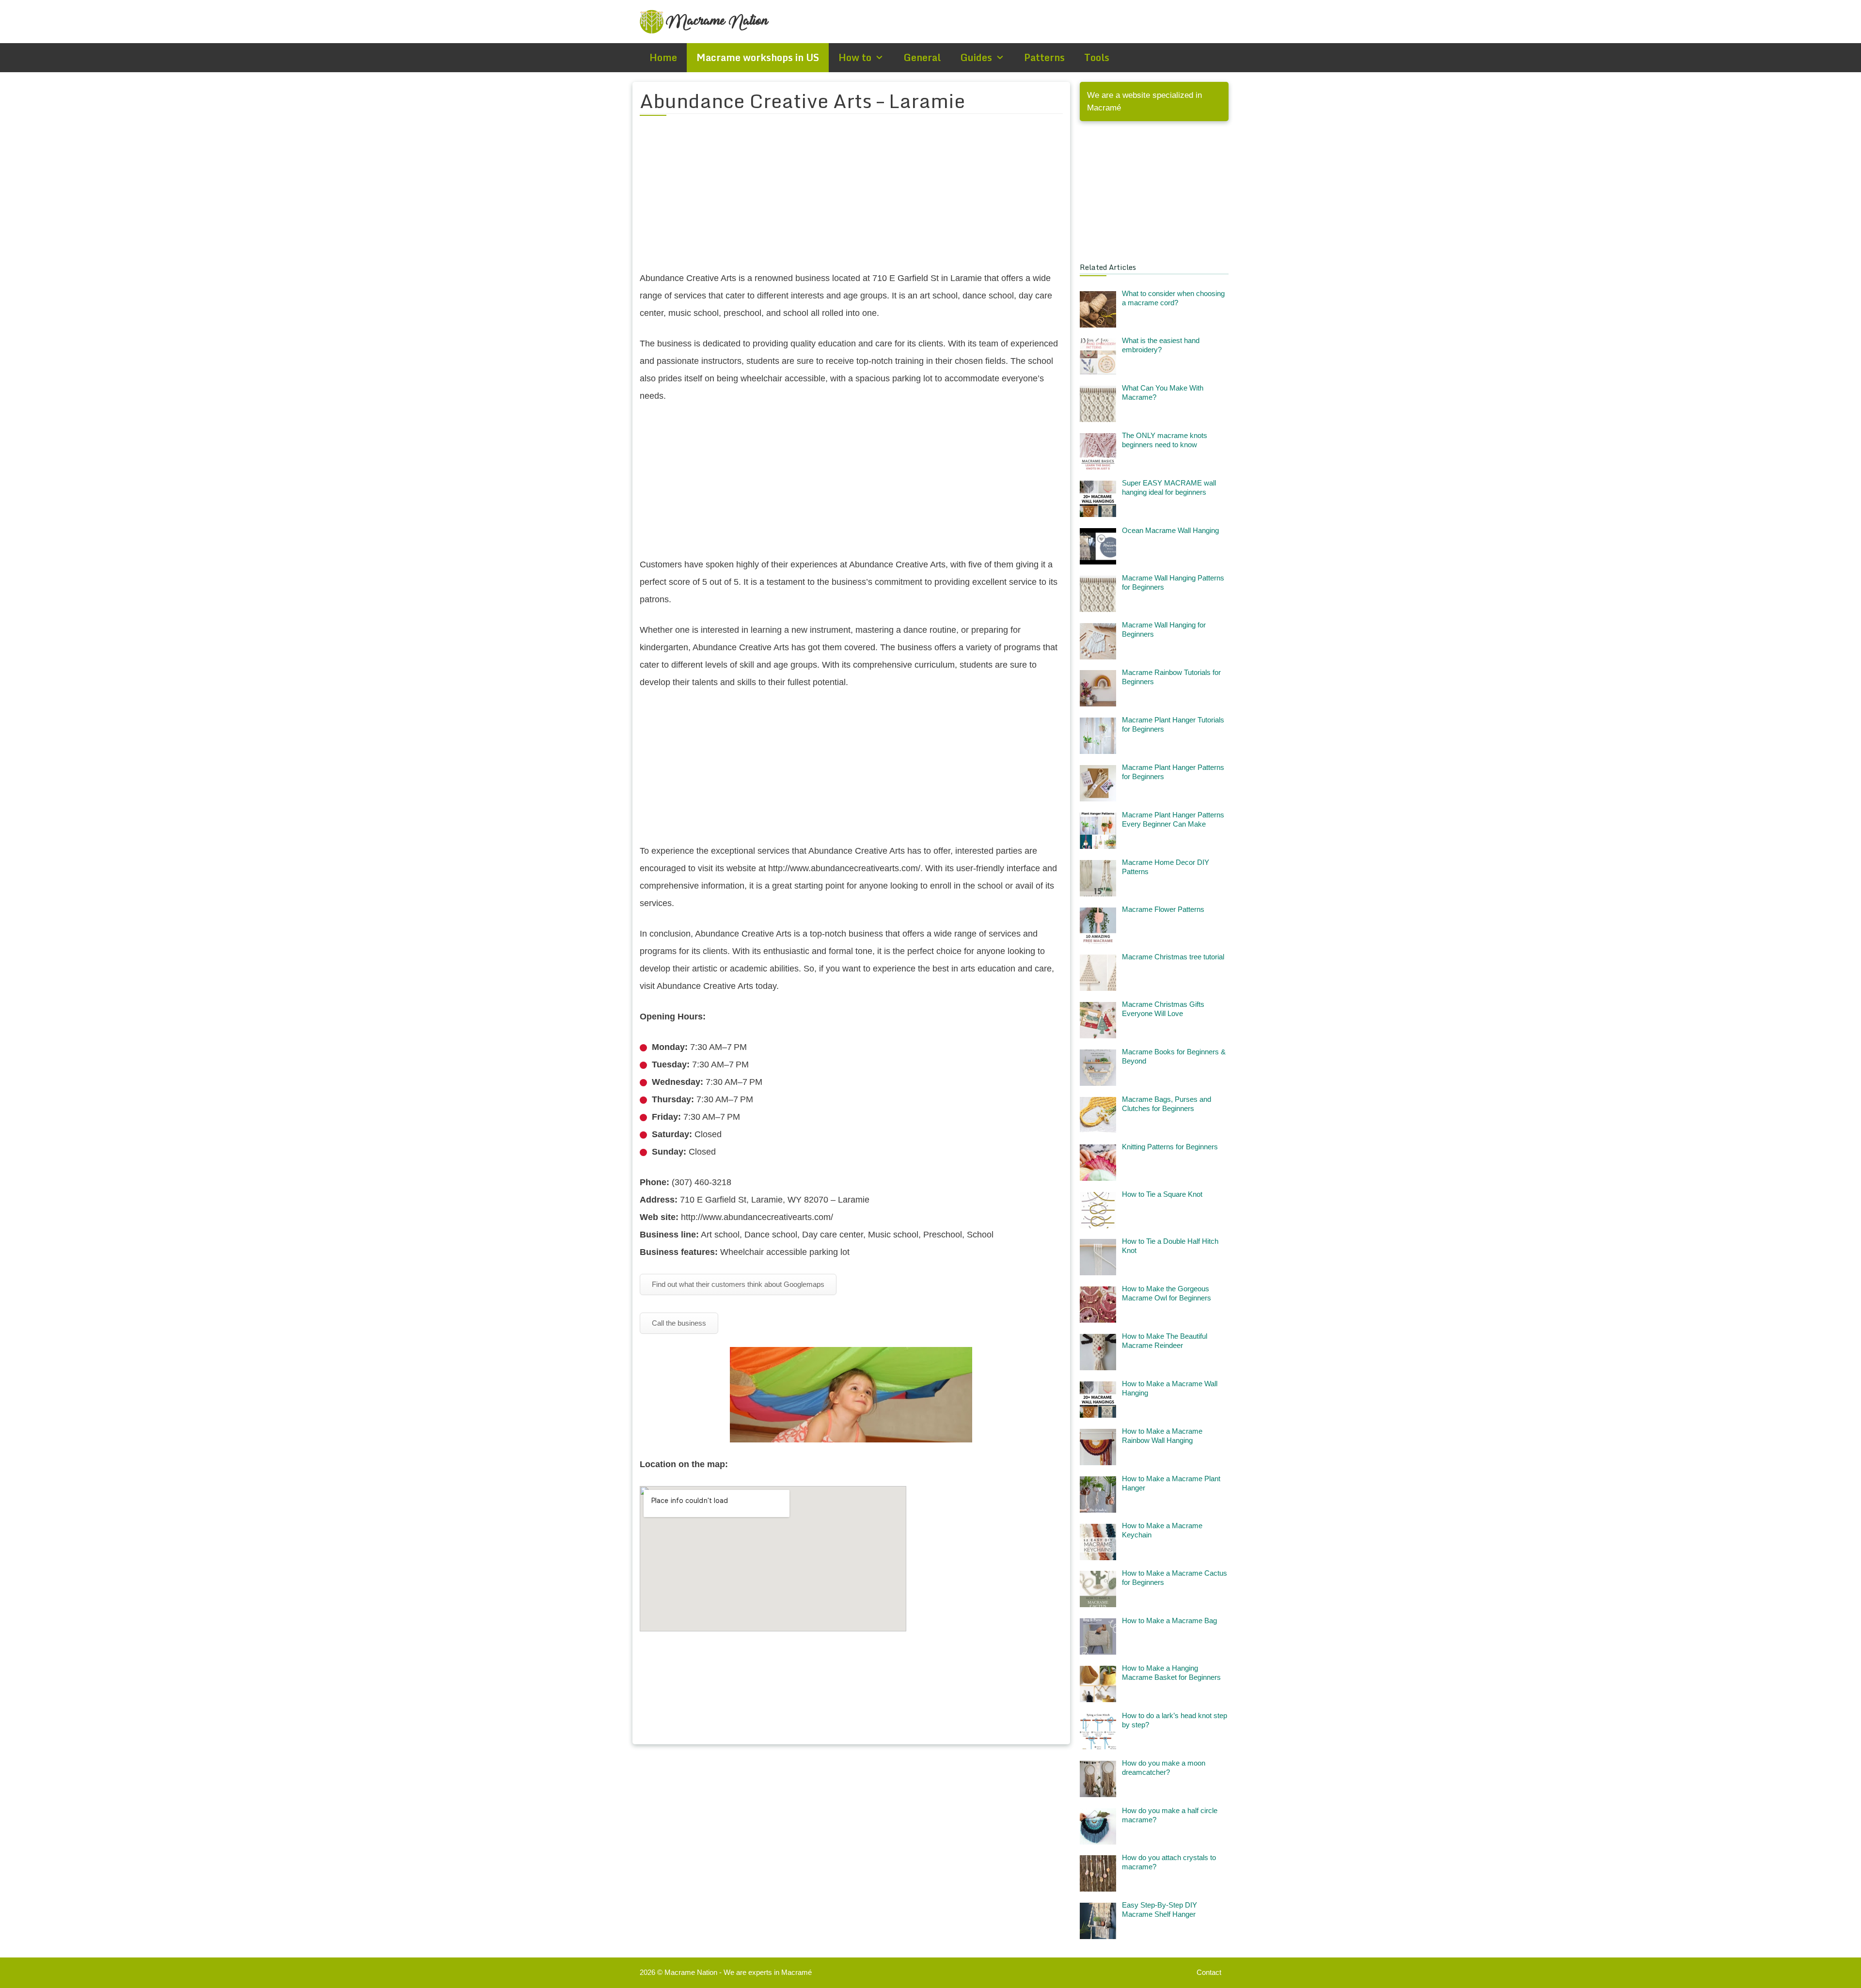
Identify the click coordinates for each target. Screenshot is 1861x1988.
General (922, 57)
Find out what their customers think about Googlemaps (738, 1284)
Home (663, 57)
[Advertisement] (851, 199)
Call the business (679, 1323)
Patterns (1044, 57)
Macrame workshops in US (758, 57)
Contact (1209, 1972)
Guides (976, 57)
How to (855, 57)
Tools (1097, 57)
